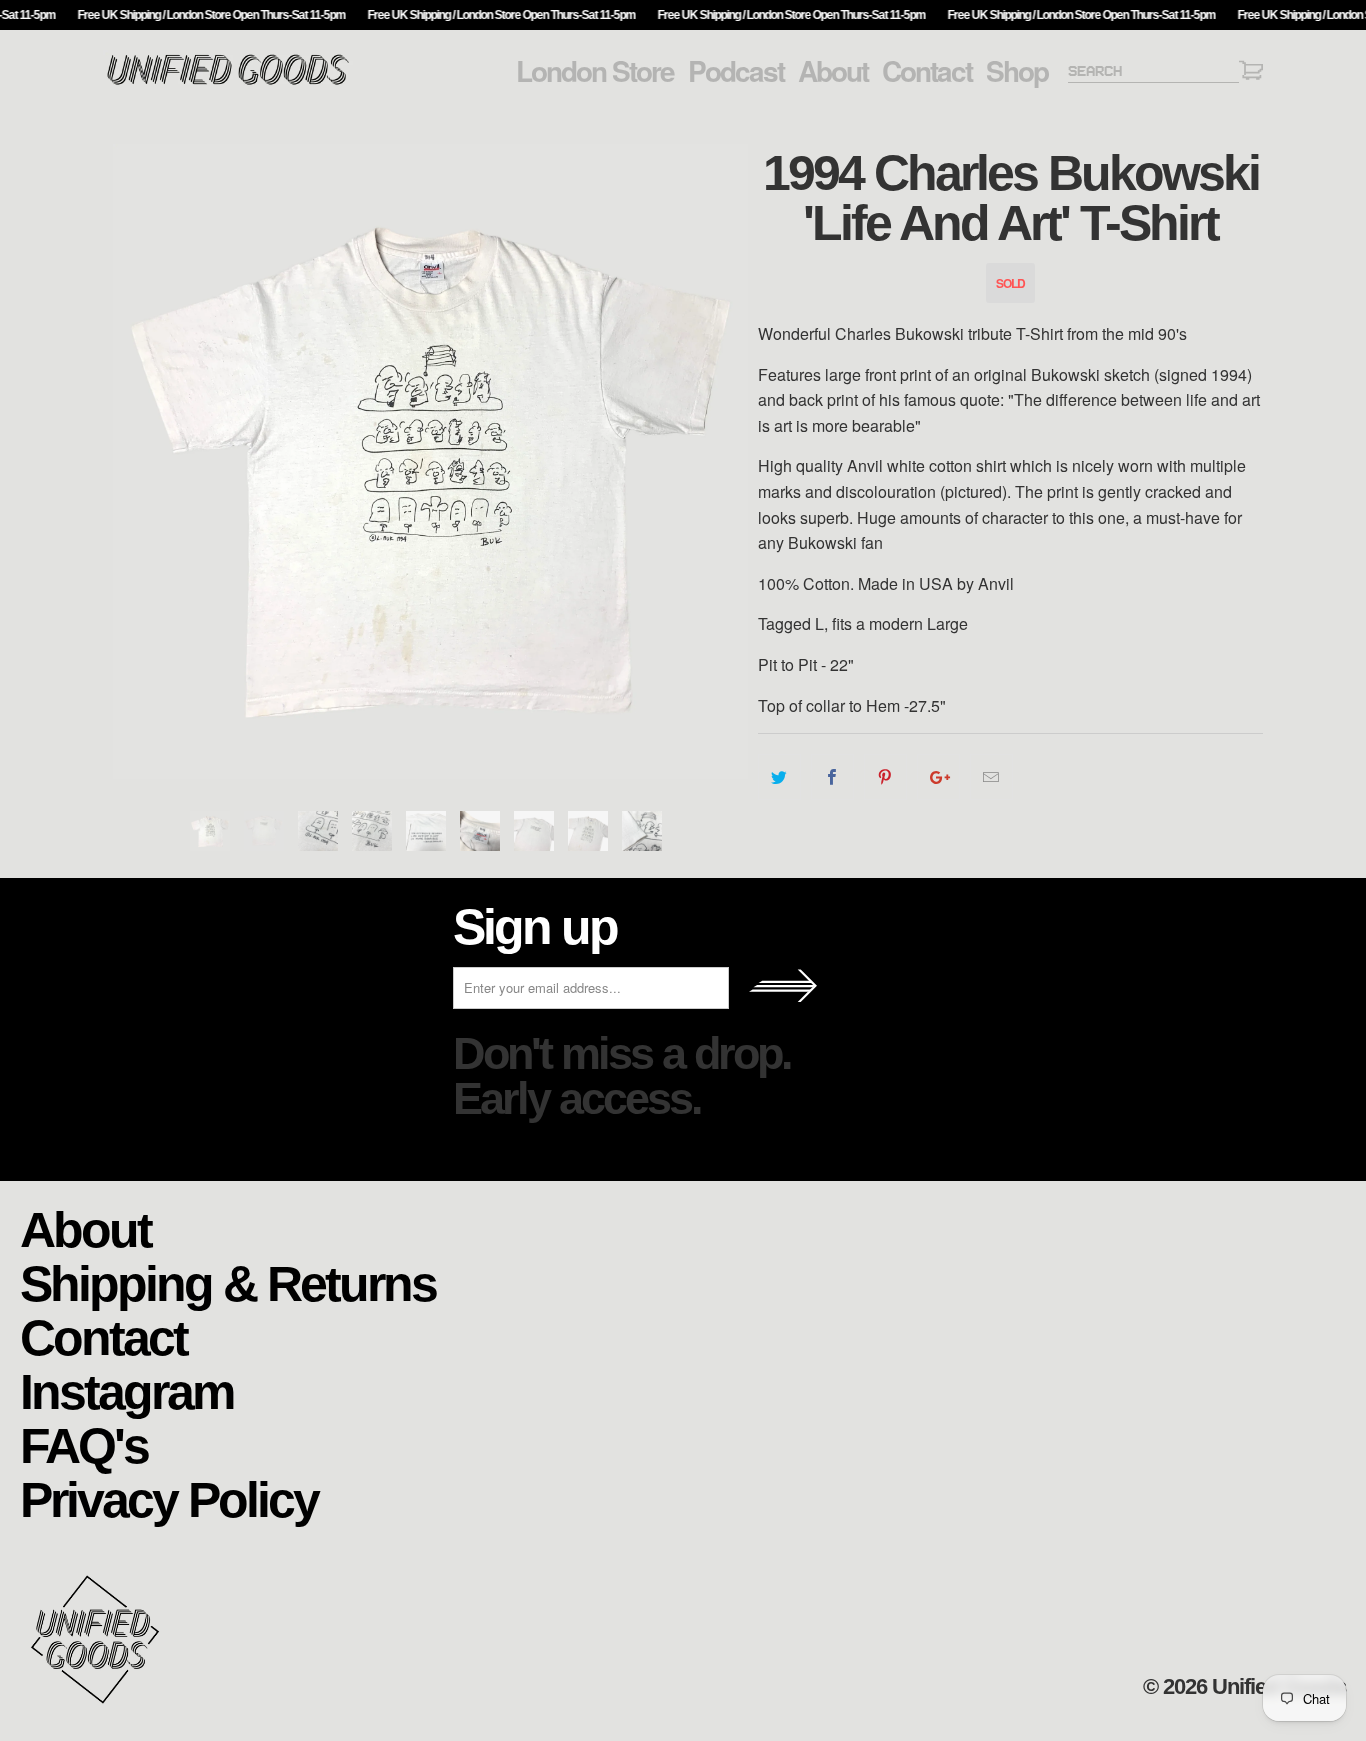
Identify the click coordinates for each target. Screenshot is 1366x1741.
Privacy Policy (169, 1498)
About (833, 71)
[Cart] (1251, 73)
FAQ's (84, 1444)
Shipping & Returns (228, 1282)
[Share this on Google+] (938, 777)
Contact (927, 71)
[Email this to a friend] (991, 777)
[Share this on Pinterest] (885, 777)
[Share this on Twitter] (779, 777)
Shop (1017, 71)
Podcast (736, 71)
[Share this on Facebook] (832, 777)
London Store (595, 71)
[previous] (138, 461)
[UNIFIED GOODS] (228, 82)
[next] (723, 461)
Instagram (126, 1390)
